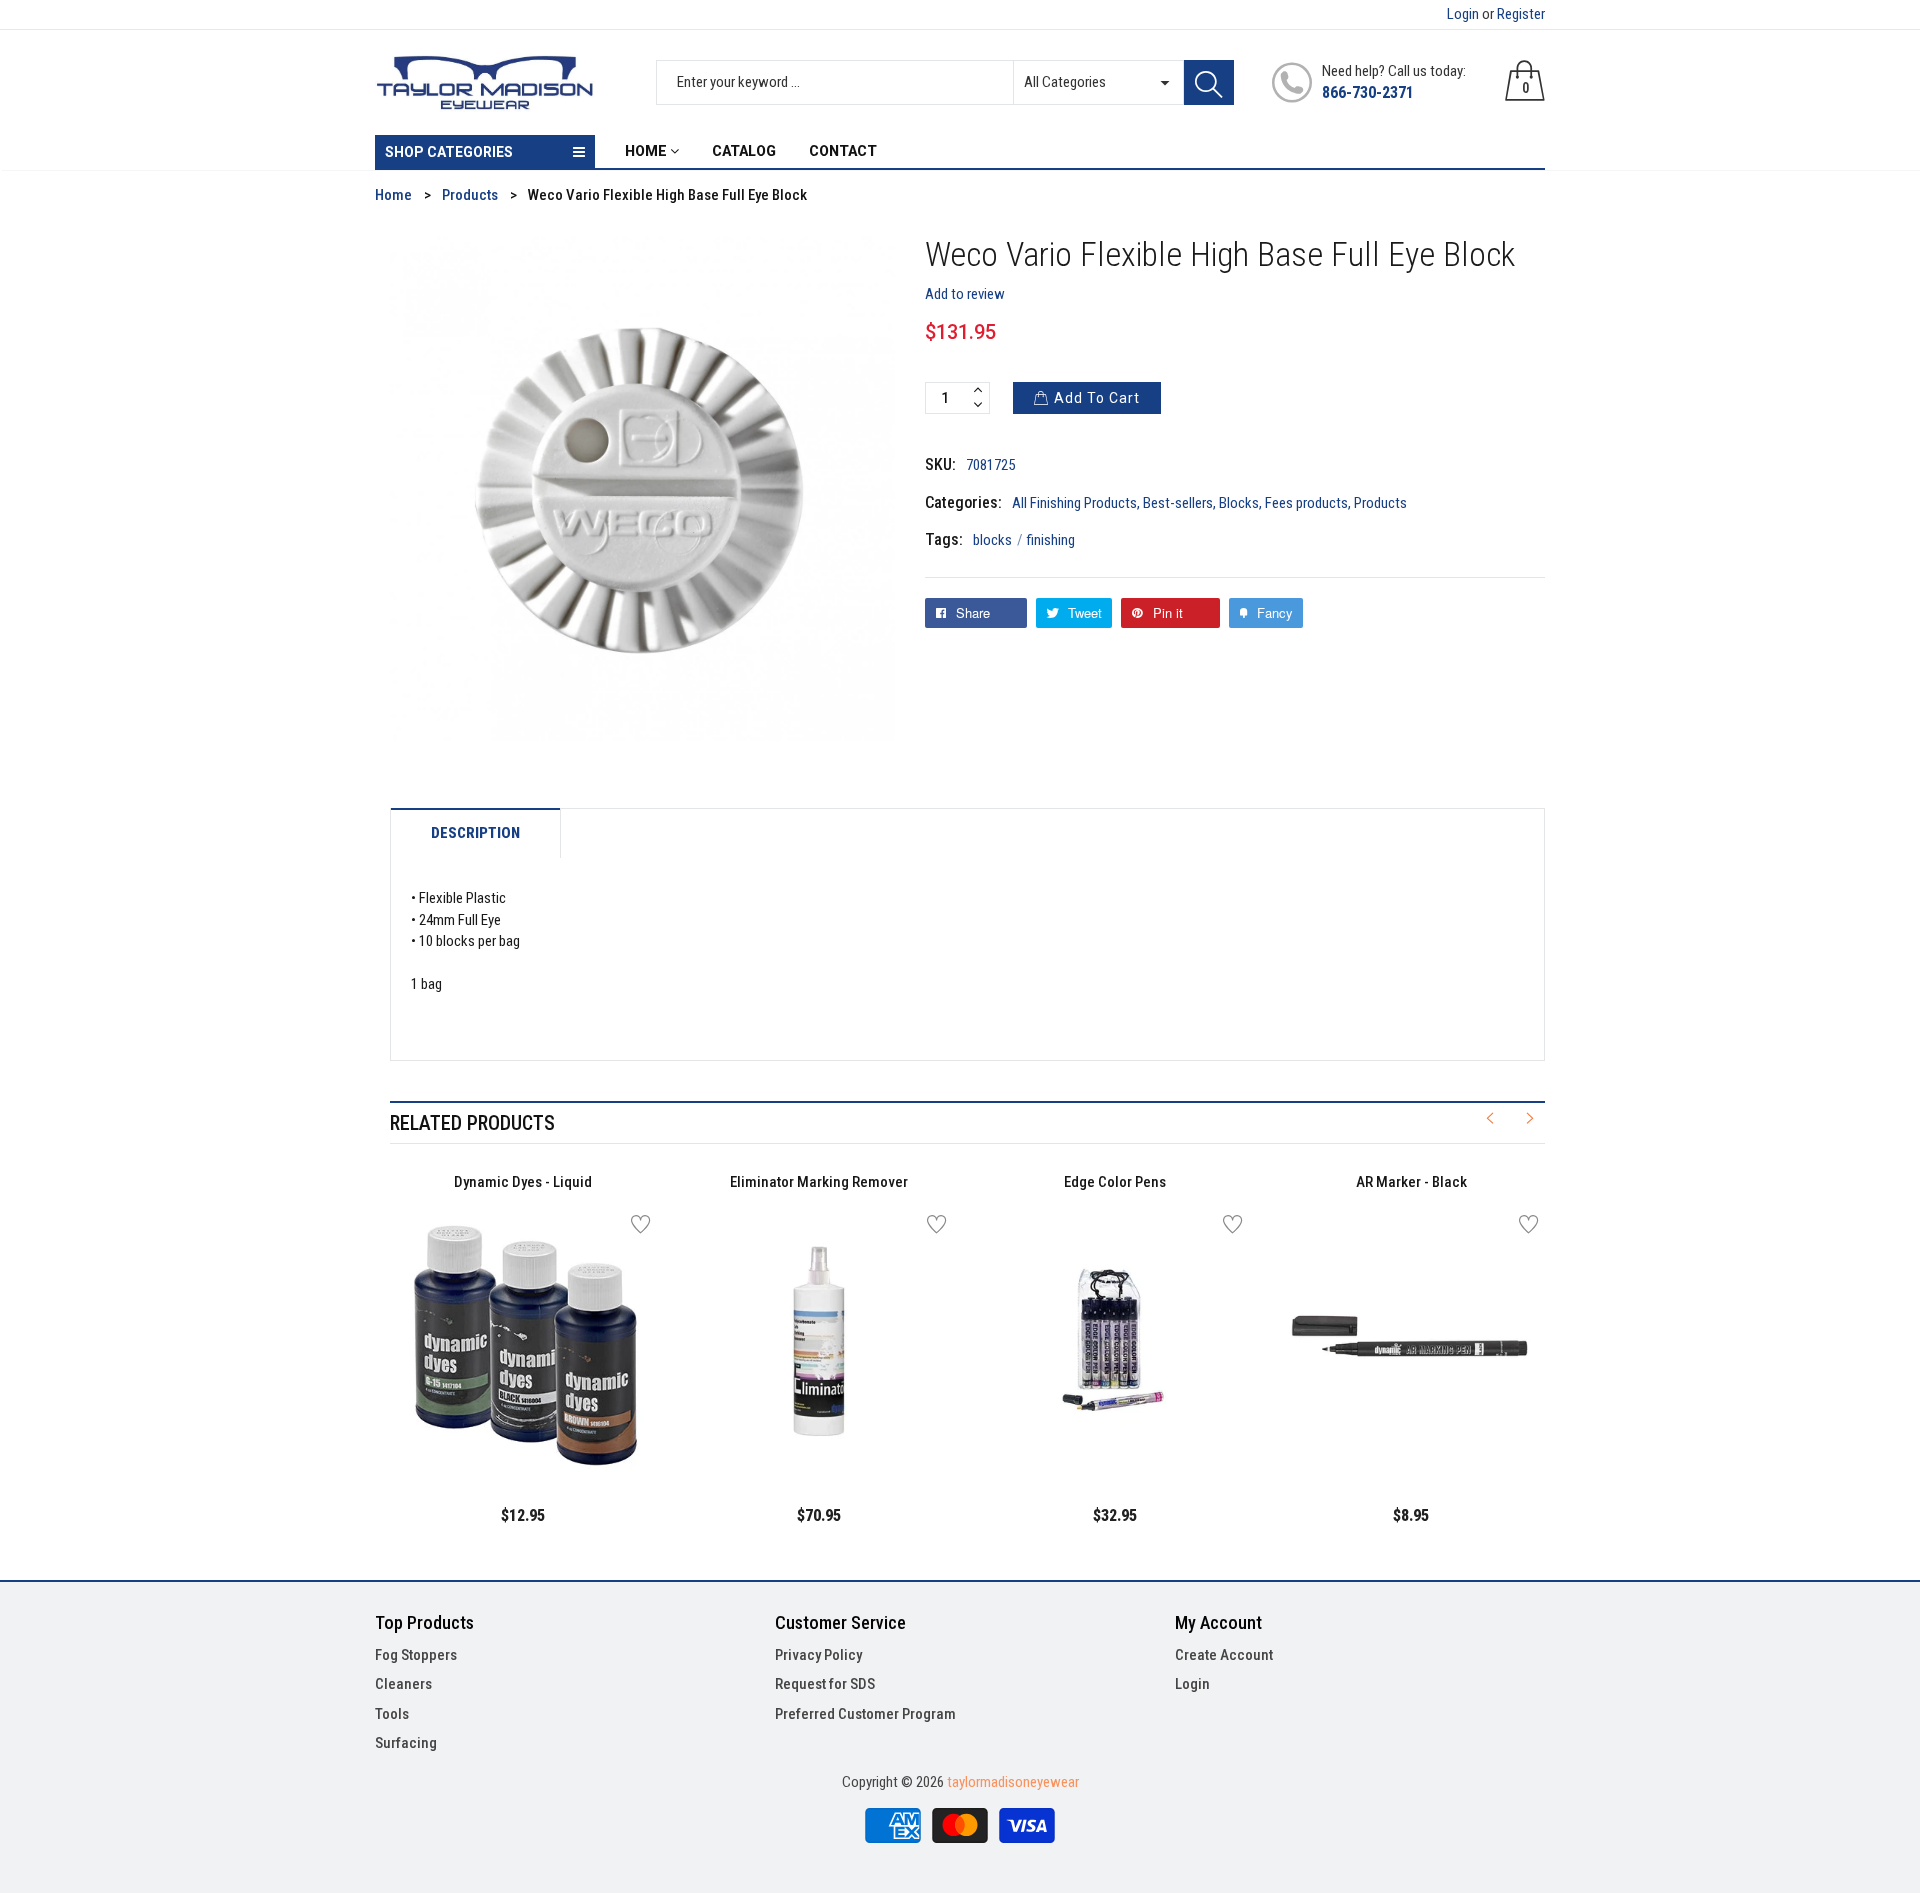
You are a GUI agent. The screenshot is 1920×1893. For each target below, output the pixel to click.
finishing (1050, 540)
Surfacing (406, 1743)
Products (1380, 503)
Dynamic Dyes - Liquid (523, 1182)
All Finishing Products (1074, 503)
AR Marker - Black (1411, 1182)
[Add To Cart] (769, 1430)
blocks (998, 540)
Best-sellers (1178, 503)
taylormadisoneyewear (1013, 1782)
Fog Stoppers (416, 1655)
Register (1521, 14)
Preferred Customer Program (865, 1714)
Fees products (1306, 503)
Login (1463, 14)
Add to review (965, 294)
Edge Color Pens (1115, 1182)
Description (475, 833)
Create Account (1224, 1655)
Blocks (1239, 503)
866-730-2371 (1368, 92)
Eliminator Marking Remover (819, 1182)
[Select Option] (473, 1430)
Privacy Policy (818, 1655)
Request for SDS (825, 1684)
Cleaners (403, 1684)
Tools (392, 1714)
